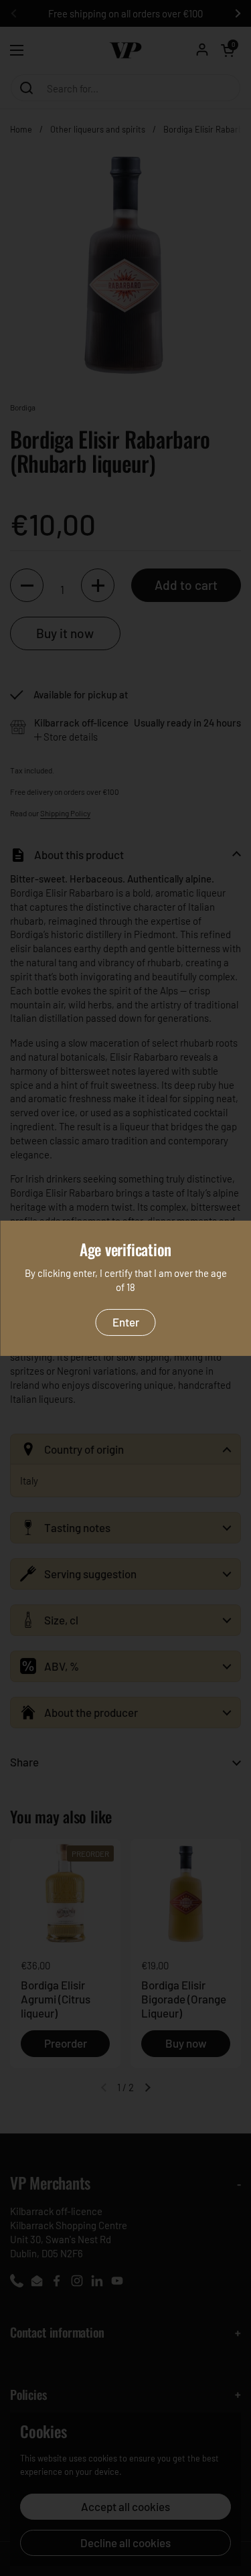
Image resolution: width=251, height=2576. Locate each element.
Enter (126, 1322)
